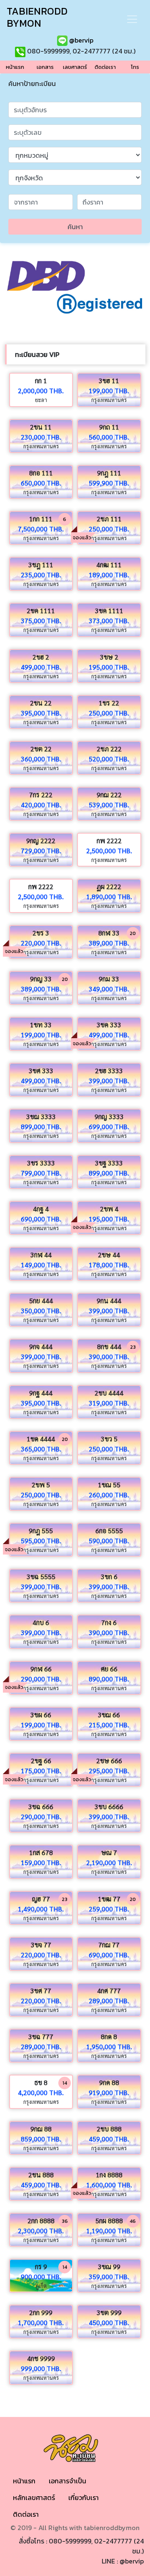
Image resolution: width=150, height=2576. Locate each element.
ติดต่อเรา (26, 2514)
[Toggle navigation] (132, 19)
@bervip (80, 40)
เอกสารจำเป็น (67, 2481)
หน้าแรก (24, 2481)
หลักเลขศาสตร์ (34, 2498)
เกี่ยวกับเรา (84, 2498)
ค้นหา (75, 227)
